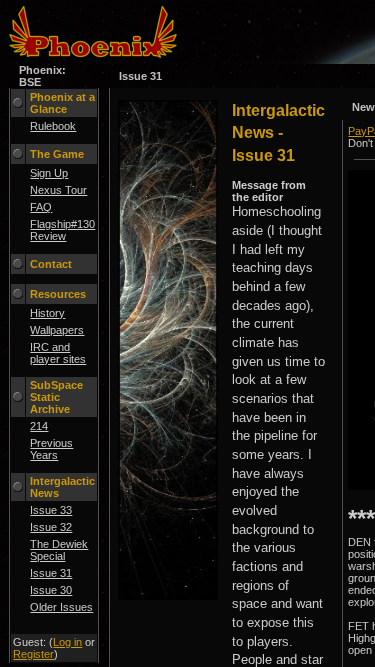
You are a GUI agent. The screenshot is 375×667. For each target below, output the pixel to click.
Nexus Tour (58, 190)
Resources (58, 294)
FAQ (41, 207)
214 (39, 426)
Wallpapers (57, 330)
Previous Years (51, 449)
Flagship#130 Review (62, 230)
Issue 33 (51, 510)
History (47, 313)
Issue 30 (51, 590)
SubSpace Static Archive (56, 397)
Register (33, 654)
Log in (67, 642)
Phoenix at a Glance (62, 103)
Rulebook (53, 126)
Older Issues (61, 607)
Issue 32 (51, 527)
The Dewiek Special (59, 550)
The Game (57, 154)
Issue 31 (51, 573)
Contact (51, 264)
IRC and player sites (58, 353)
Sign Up (49, 173)
